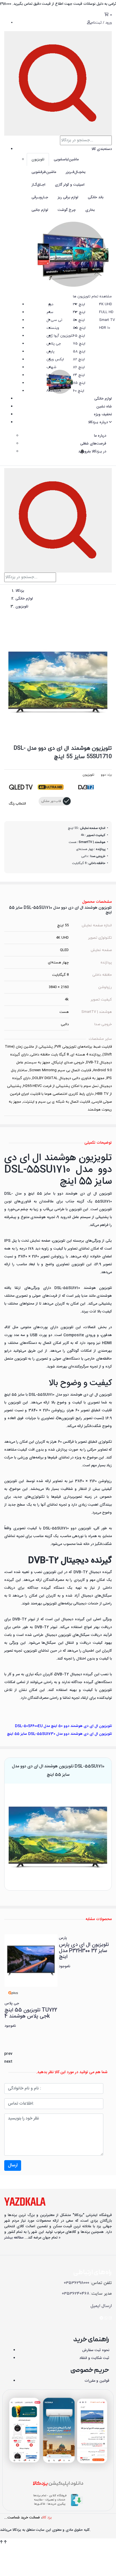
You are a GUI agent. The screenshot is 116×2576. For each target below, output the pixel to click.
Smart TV (107, 320)
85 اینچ (79, 383)
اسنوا (50, 375)
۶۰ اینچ (79, 391)
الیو (51, 383)
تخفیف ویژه (103, 414)
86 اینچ (79, 367)
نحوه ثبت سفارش (96, 2350)
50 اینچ (79, 320)
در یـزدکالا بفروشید (92, 452)
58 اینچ (79, 352)
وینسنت (53, 328)
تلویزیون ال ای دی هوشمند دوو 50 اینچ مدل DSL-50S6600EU (63, 1726)
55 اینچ (79, 328)
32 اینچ (79, 304)
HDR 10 (105, 328)
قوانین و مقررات (97, 2381)
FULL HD (106, 312)
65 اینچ (79, 336)
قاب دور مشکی (51, 801)
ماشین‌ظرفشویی (44, 172)
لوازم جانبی (40, 210)
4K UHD (106, 304)
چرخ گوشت (67, 210)
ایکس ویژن (55, 359)
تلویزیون (38, 159)
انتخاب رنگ (17, 804)
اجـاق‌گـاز (38, 185)
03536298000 (77, 2283)
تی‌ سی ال (54, 320)
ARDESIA (54, 391)
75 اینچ (79, 344)
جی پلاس (54, 344)
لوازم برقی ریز (68, 197)
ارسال (13, 2165)
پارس (50, 352)
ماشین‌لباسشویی (66, 159)
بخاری (90, 210)
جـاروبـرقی (40, 197)
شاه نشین (104, 407)
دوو (51, 304)
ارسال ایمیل (101, 2306)
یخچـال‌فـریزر (76, 172)
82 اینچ (79, 359)
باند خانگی (96, 197)
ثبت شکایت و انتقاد (94, 2358)
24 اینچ (79, 375)
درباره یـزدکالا (99, 422)
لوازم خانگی (103, 399)
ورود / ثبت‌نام (101, 23)
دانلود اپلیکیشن (58, 2484)
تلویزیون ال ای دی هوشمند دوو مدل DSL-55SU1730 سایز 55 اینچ (59, 1734)
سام (50, 312)
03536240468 (76, 2294)
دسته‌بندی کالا (102, 149)
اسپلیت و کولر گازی (70, 185)
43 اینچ (79, 312)
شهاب (51, 367)
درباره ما (100, 436)
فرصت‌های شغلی (93, 444)
